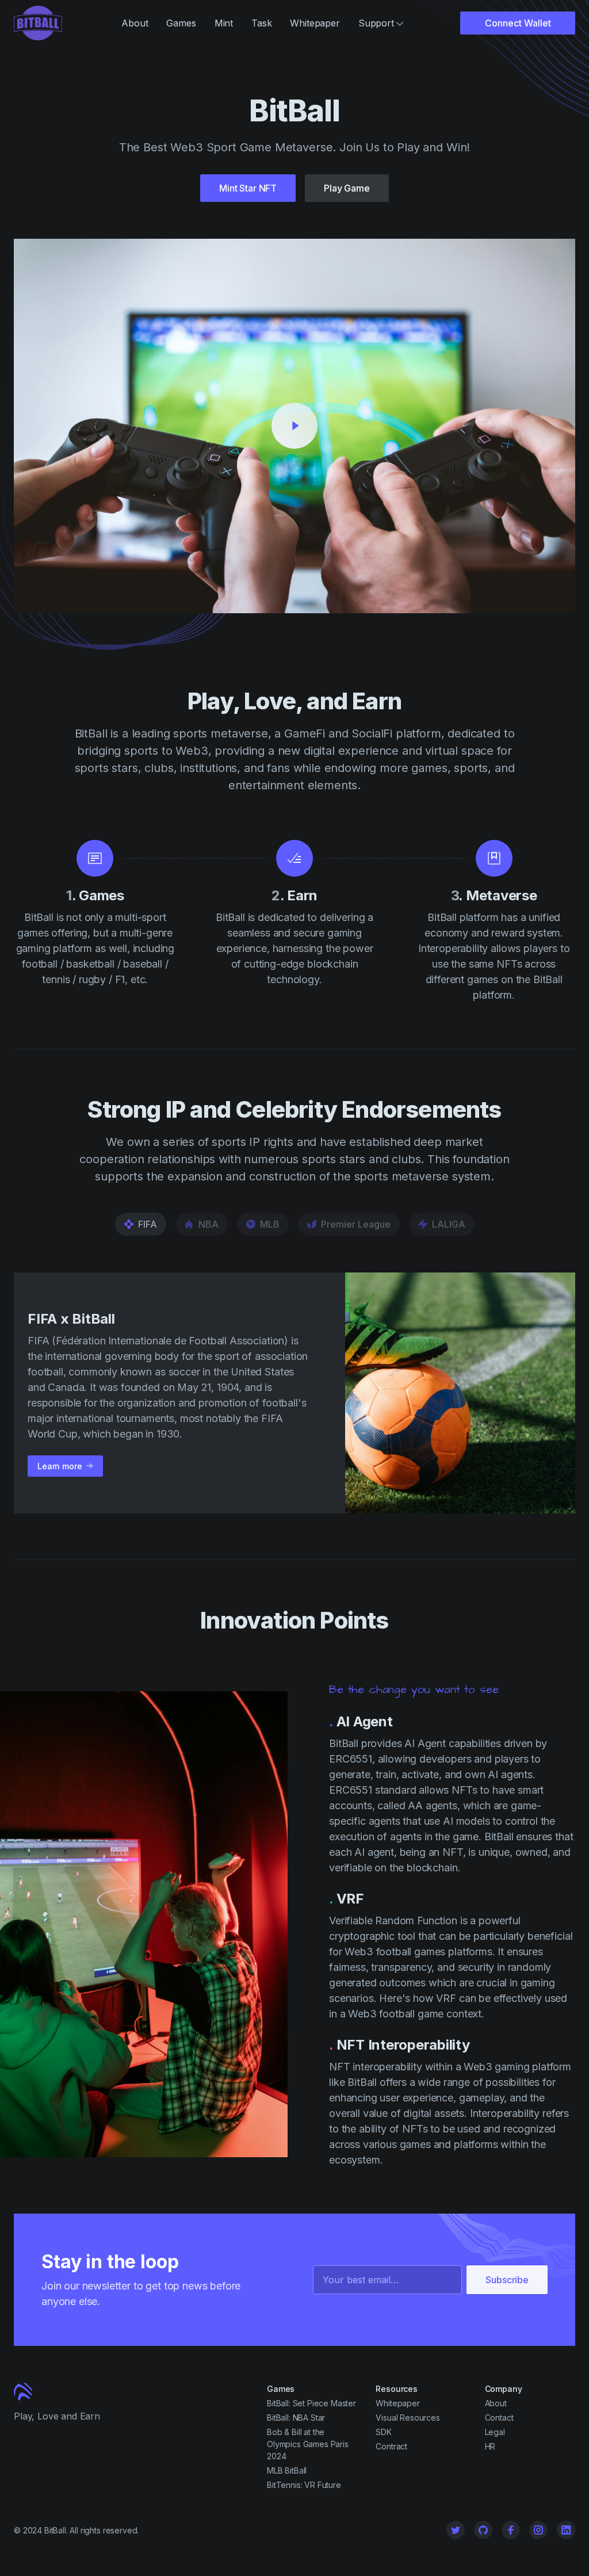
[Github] (483, 2530)
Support (376, 23)
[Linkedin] (566, 2530)
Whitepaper (315, 23)
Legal (495, 2432)
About (135, 23)
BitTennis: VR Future (304, 2485)
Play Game (347, 188)
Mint (224, 23)
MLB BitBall (287, 2470)
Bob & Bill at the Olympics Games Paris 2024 (308, 2444)
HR (490, 2446)
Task (261, 23)
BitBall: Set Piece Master (311, 2403)
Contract (391, 2446)
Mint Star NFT (248, 188)
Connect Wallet (518, 23)
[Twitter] (456, 2530)
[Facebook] (511, 2530)
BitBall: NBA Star (296, 2418)
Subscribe (507, 2280)
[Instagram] (538, 2530)
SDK (384, 2432)
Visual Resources (408, 2418)
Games (181, 23)
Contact (499, 2418)
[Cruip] (38, 23)
